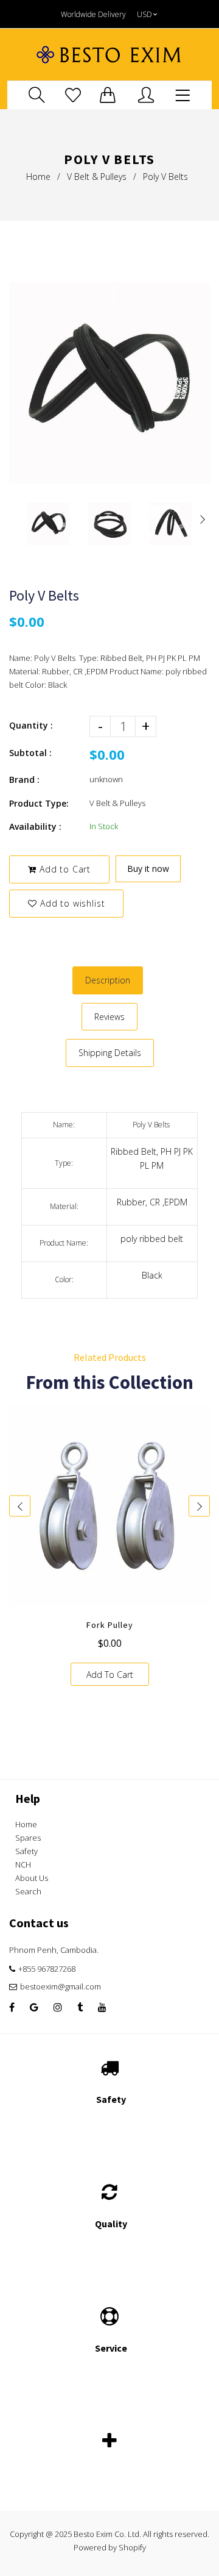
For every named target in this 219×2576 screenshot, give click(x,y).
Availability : (35, 826)
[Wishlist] (73, 95)
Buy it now (148, 869)
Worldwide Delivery (93, 14)
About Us (32, 1878)
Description (108, 980)
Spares (28, 1838)
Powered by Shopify (110, 2547)
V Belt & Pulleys (97, 177)
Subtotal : (30, 753)
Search (28, 1891)
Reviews (109, 1017)
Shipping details (110, 1053)
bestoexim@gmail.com (61, 1986)
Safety (26, 1851)
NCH (23, 1864)
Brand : (24, 780)
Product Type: (39, 803)
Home (38, 177)
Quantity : (31, 725)
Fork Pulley (110, 1625)
